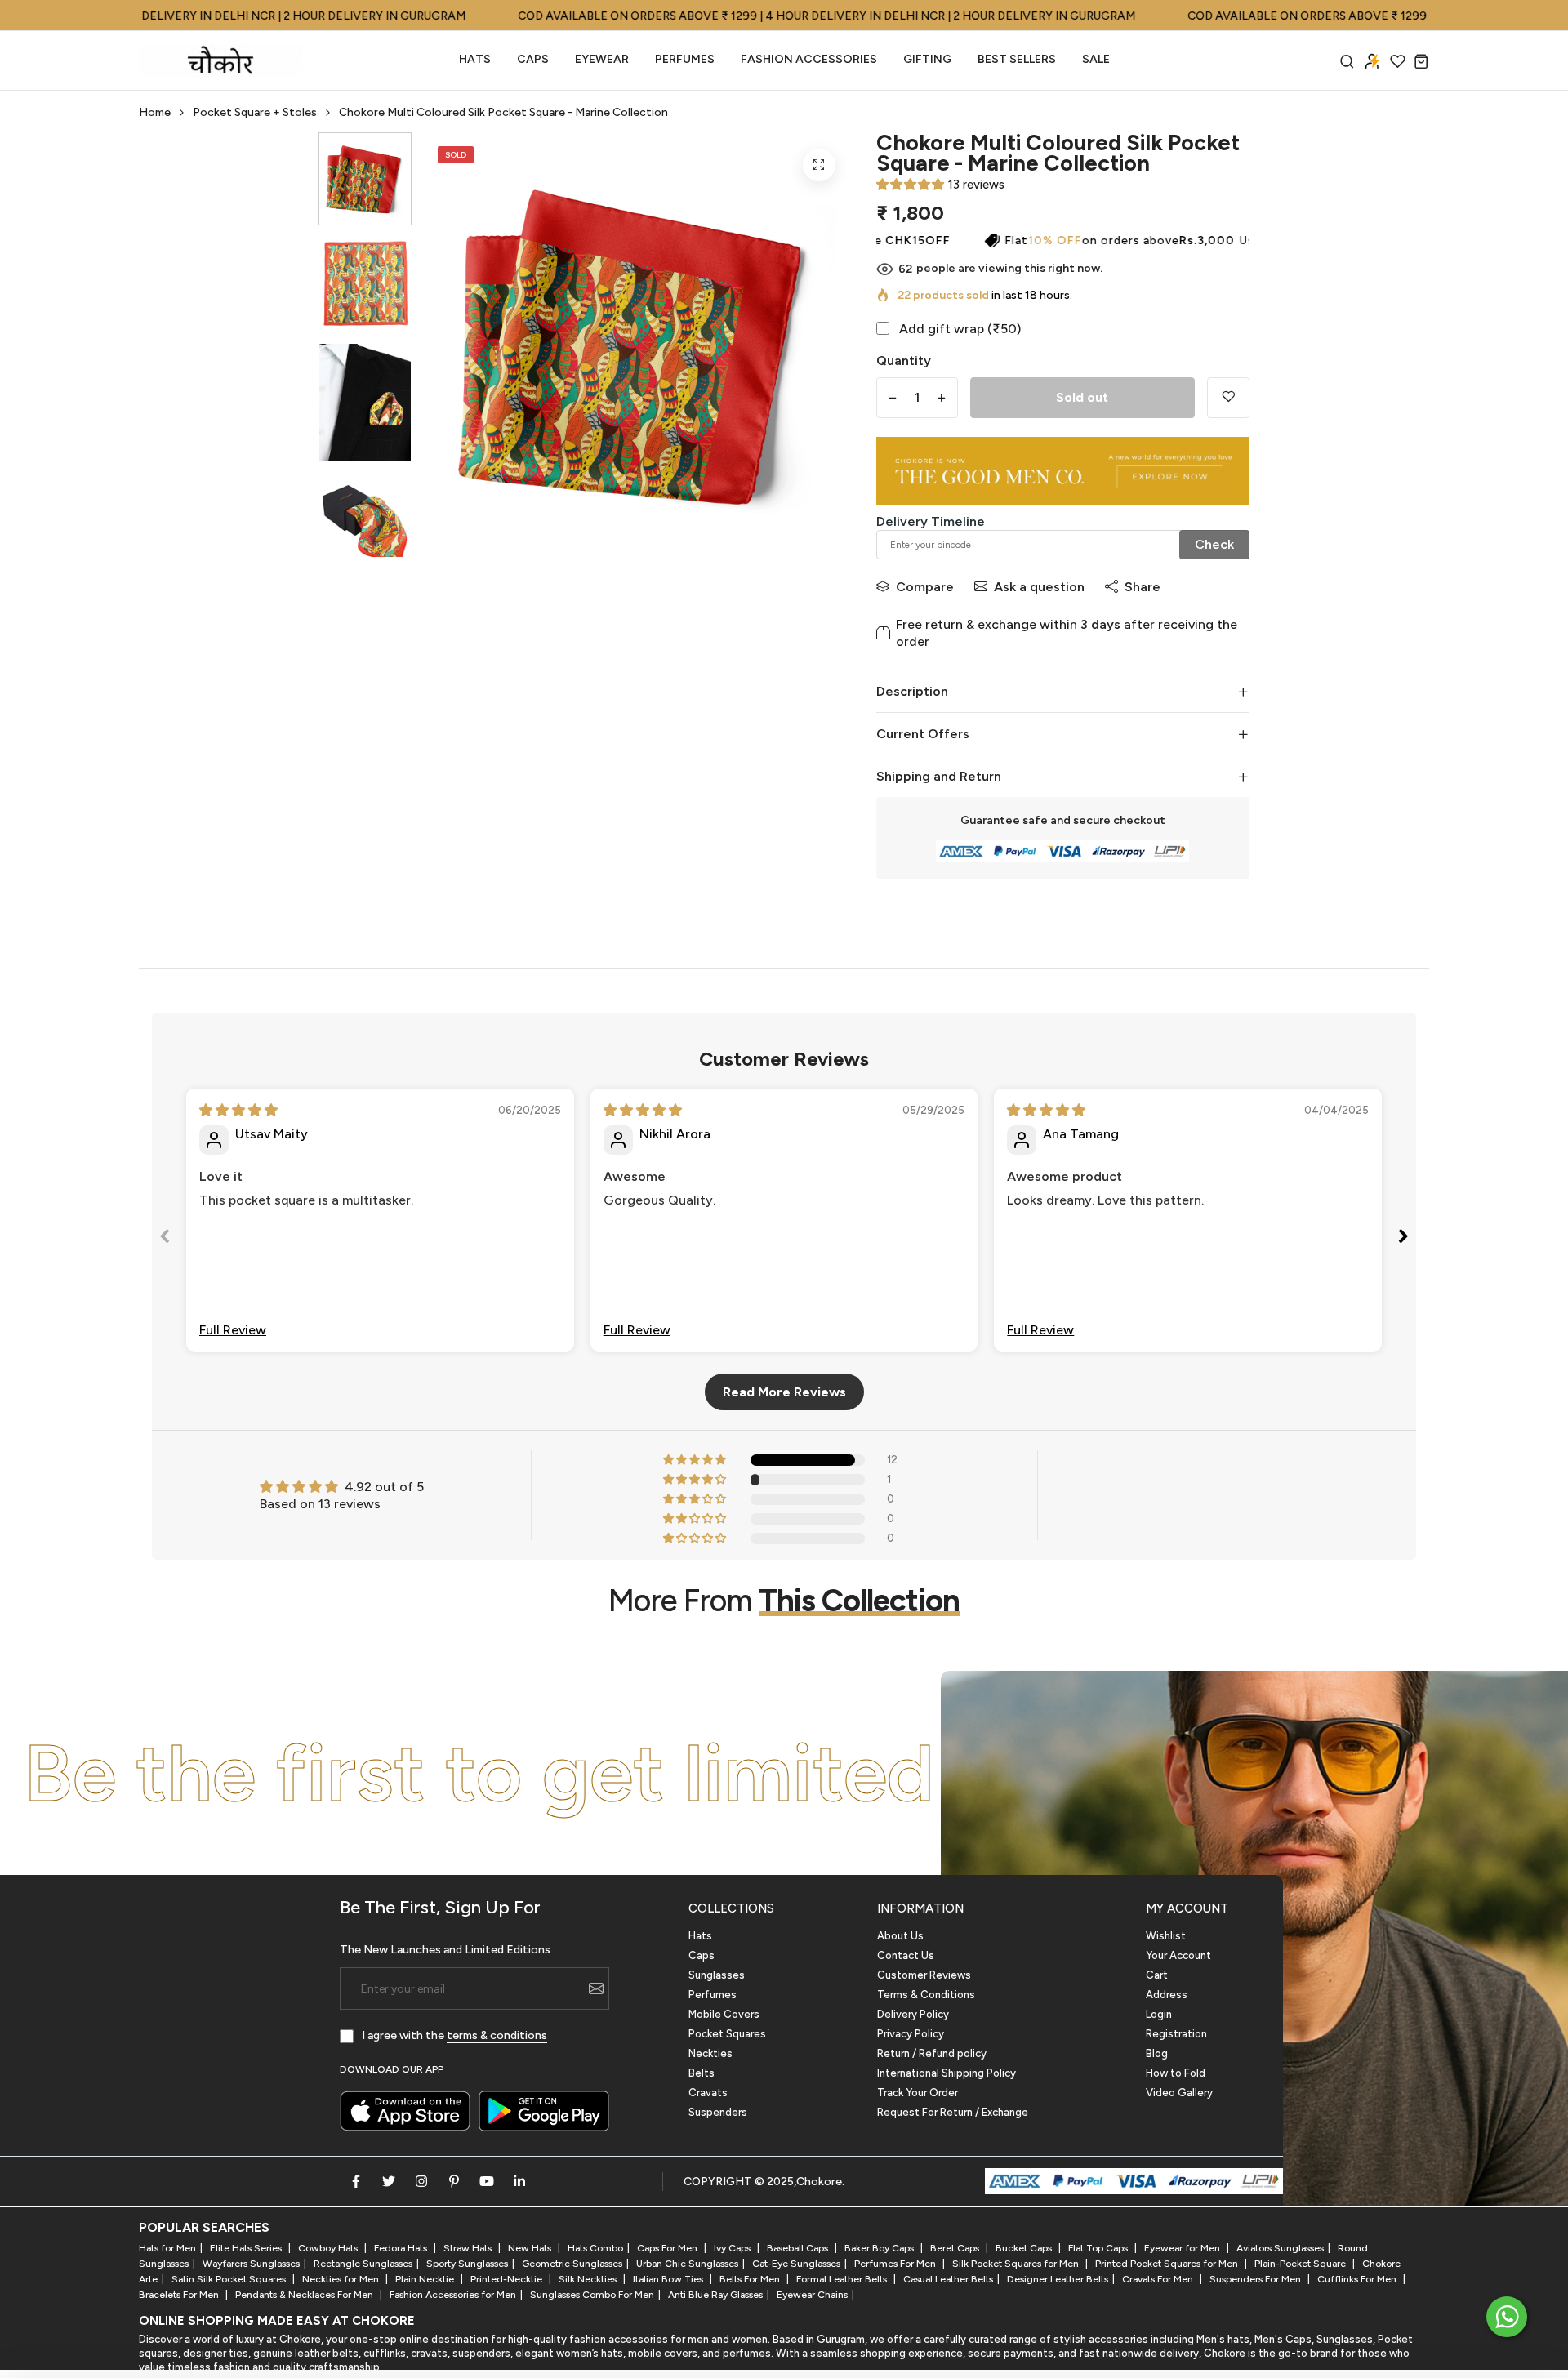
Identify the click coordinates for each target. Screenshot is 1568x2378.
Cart (1157, 1975)
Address (1167, 1995)
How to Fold (1176, 2073)
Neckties (710, 2053)
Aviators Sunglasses (1280, 2248)
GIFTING (927, 59)
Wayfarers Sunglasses (251, 2264)
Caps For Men (668, 2248)
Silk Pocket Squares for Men (1017, 2264)
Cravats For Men (1159, 2279)
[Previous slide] (165, 1239)
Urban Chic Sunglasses (687, 2264)
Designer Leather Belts (1058, 2279)
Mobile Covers (724, 2014)
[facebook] (356, 2181)
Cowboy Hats (329, 2248)
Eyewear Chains (812, 2295)
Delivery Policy (913, 2014)
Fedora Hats (402, 2248)
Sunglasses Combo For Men (592, 2295)
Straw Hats (469, 2248)
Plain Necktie (426, 2279)
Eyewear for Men (1183, 2248)
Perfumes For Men (896, 2264)
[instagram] (421, 2181)
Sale (1096, 59)
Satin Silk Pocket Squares (230, 2279)
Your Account (1178, 1955)
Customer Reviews (924, 1975)
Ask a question (1039, 587)
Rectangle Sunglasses (363, 2264)
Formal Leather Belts (843, 2279)
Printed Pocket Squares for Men (1168, 2264)
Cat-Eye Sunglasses (796, 2264)
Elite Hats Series (247, 2248)
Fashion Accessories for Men (453, 2295)
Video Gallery (1179, 2093)
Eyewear (602, 59)
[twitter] (389, 2181)
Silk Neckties (589, 2279)
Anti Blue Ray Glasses (715, 2295)
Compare (925, 587)
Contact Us (906, 1955)
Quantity (904, 361)
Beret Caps (956, 2248)
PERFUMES (685, 59)
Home (155, 112)
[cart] (1421, 61)
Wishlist (1166, 1936)
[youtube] (487, 2181)
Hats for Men (167, 2248)
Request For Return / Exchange (953, 2112)
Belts (702, 2073)
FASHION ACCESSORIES (809, 59)
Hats (475, 59)
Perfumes (713, 1995)
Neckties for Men (342, 2279)
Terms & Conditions (926, 1995)
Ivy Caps (733, 2248)
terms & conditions (497, 2035)
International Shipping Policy (947, 2073)
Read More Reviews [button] (784, 1392)
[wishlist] (1398, 61)
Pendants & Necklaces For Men (305, 2295)
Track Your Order (918, 2093)
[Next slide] (1403, 1239)
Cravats (708, 2093)
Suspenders (718, 2112)
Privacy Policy (911, 2034)
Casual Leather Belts (948, 2279)
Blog (1157, 2053)
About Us (900, 1936)
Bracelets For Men (180, 2295)
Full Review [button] (233, 1330)
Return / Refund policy (932, 2053)
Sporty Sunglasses (467, 2264)
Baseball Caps (799, 2248)
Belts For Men (751, 2279)
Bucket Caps (1025, 2248)
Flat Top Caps (1099, 2248)
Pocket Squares (727, 2034)
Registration (1176, 2034)
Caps (533, 59)
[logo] (220, 60)
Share (1143, 587)
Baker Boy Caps (880, 2248)
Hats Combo (595, 2248)
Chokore (819, 2182)
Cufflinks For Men (1358, 2279)
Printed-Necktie (508, 2279)
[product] (819, 165)
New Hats (531, 2248)
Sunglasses (717, 1975)
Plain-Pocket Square (1301, 2264)
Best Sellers (1017, 59)
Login (1159, 2014)
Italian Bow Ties (669, 2279)
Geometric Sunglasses (572, 2264)
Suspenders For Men (1256, 2279)
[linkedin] (519, 2181)
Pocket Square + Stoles (255, 112)
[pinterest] (454, 2181)
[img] (238, 1110)
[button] (910, 185)
